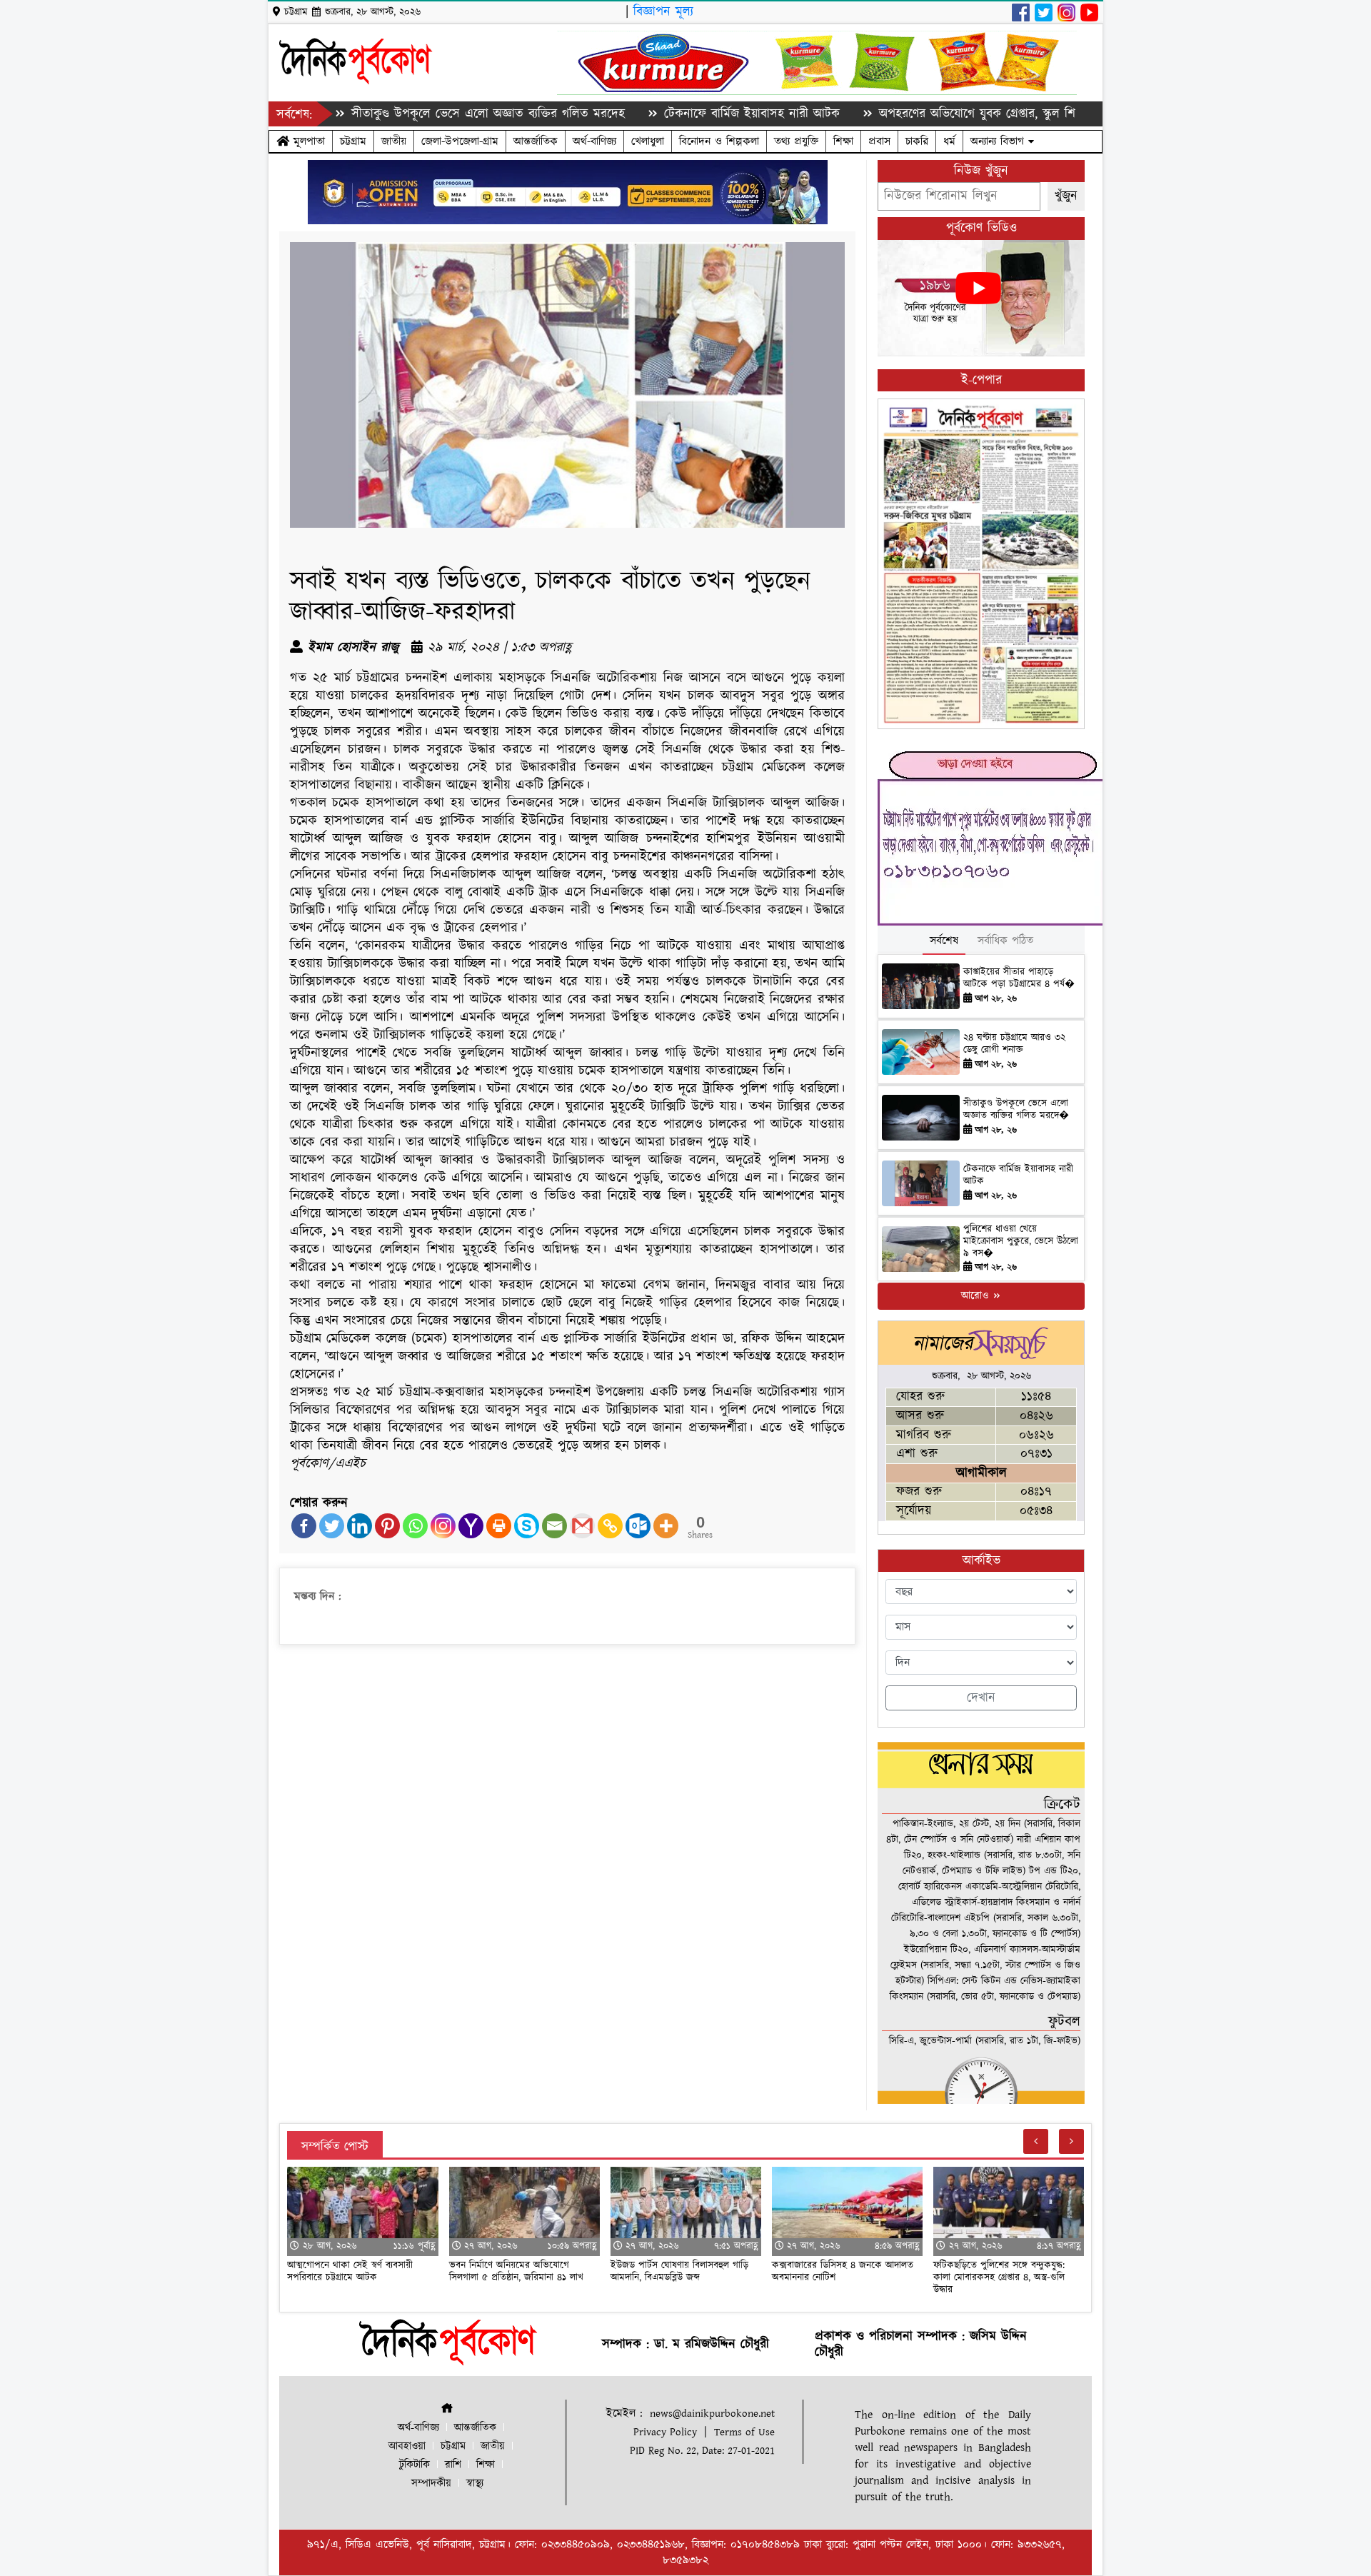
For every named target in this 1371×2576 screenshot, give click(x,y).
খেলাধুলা (648, 141)
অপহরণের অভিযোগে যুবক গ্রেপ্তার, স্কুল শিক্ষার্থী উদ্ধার (910, 114)
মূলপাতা (307, 141)
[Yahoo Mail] (471, 1526)
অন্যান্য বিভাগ (999, 141)
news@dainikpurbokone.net (712, 2414)
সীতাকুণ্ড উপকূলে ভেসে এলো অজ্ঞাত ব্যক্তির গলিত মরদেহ (394, 114)
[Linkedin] (360, 1526)
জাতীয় (394, 141)
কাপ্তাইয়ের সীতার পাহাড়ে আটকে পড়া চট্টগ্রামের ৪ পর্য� (1019, 978)
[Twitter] (332, 1526)
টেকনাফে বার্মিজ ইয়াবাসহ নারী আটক (658, 114)
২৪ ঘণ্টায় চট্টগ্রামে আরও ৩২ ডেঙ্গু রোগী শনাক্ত (1014, 1044)
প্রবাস (879, 141)
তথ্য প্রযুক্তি (796, 141)
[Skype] (527, 1526)
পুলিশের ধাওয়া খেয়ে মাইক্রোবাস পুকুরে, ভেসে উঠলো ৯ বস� (1021, 1241)
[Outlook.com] (638, 1526)
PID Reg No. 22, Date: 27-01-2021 (702, 2451)
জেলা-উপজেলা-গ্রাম (460, 141)
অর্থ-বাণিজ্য (594, 141)
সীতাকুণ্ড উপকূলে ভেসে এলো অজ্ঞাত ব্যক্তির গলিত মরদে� (1016, 1109)
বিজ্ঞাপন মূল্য (663, 12)
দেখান (981, 1698)
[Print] (499, 1526)
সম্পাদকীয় (431, 2484)
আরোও (976, 1296)
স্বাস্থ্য (475, 2484)
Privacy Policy (665, 2432)
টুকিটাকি (415, 2465)
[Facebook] (304, 1526)
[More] (666, 1526)
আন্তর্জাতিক (536, 141)
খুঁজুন (1066, 196)
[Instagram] (443, 1526)
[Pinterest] (387, 1526)
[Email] (554, 1526)
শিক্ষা (843, 141)
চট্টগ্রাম (353, 141)
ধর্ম (949, 141)
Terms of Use (744, 2432)
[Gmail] (582, 1526)
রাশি (453, 2465)
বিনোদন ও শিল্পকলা (719, 141)
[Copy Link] (610, 1526)
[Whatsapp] (415, 1526)
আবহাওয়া (407, 2446)
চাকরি (917, 141)
